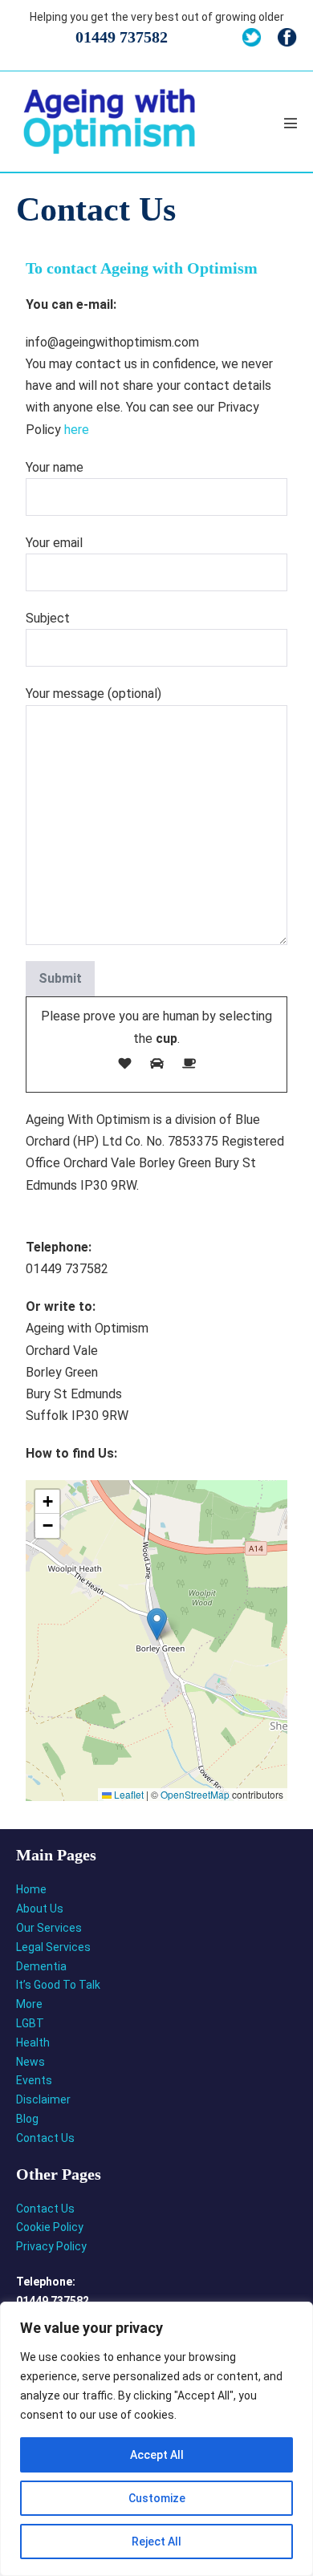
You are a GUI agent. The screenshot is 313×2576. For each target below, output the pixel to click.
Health (33, 2043)
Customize (157, 2498)
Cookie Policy (50, 2227)
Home (31, 1889)
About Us (40, 1909)
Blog (27, 2119)
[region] (156, 2439)
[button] (157, 1624)
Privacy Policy (51, 2246)
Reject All (156, 2542)
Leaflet (128, 1794)
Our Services (49, 1928)
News (30, 2062)
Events (34, 2080)
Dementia (41, 1966)
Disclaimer (43, 2099)
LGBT (30, 2023)
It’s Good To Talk (58, 1985)
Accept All (157, 2455)
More (29, 2004)
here (77, 430)
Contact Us (45, 2138)
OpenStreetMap (195, 1794)
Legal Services (53, 1947)
